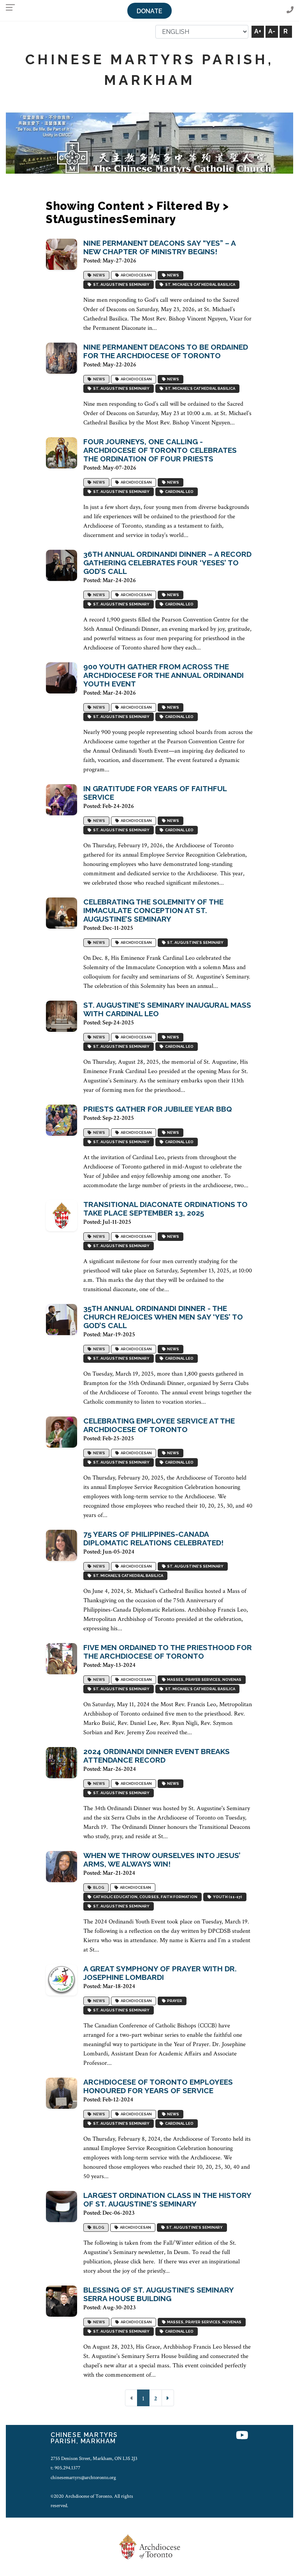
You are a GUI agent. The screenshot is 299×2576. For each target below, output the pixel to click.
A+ (258, 31)
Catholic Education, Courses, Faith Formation (144, 1897)
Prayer (174, 2001)
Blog (98, 1888)
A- (272, 31)
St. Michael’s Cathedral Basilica (199, 285)
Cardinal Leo (179, 492)
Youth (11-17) (227, 1897)
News (98, 275)
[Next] (168, 2398)
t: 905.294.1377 (65, 2468)
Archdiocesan (135, 275)
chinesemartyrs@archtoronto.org (83, 2477)
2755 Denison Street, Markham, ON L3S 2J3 (94, 2458)
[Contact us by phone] (290, 10)
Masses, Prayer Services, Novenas (203, 1680)
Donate (149, 11)
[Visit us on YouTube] (242, 2436)
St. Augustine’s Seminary (120, 285)
